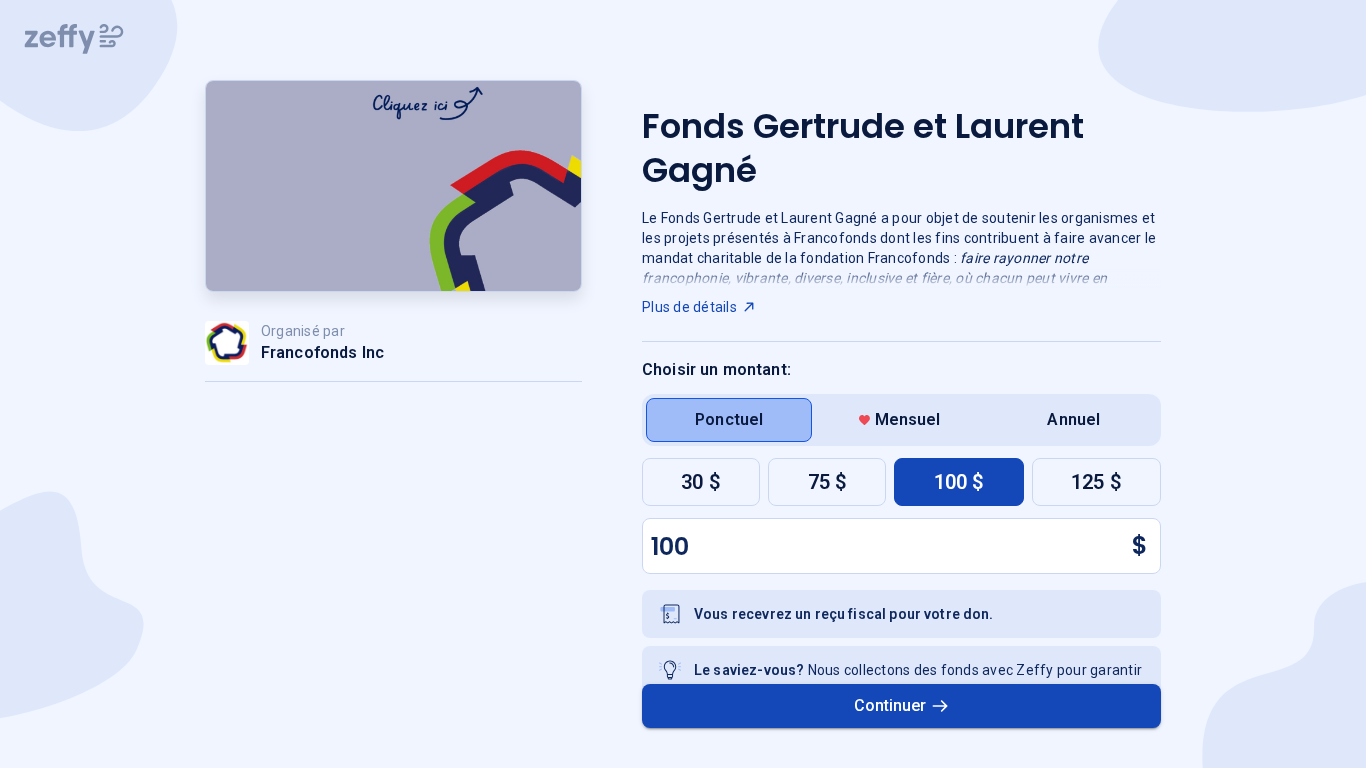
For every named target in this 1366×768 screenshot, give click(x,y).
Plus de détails (689, 307)
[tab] (729, 420)
